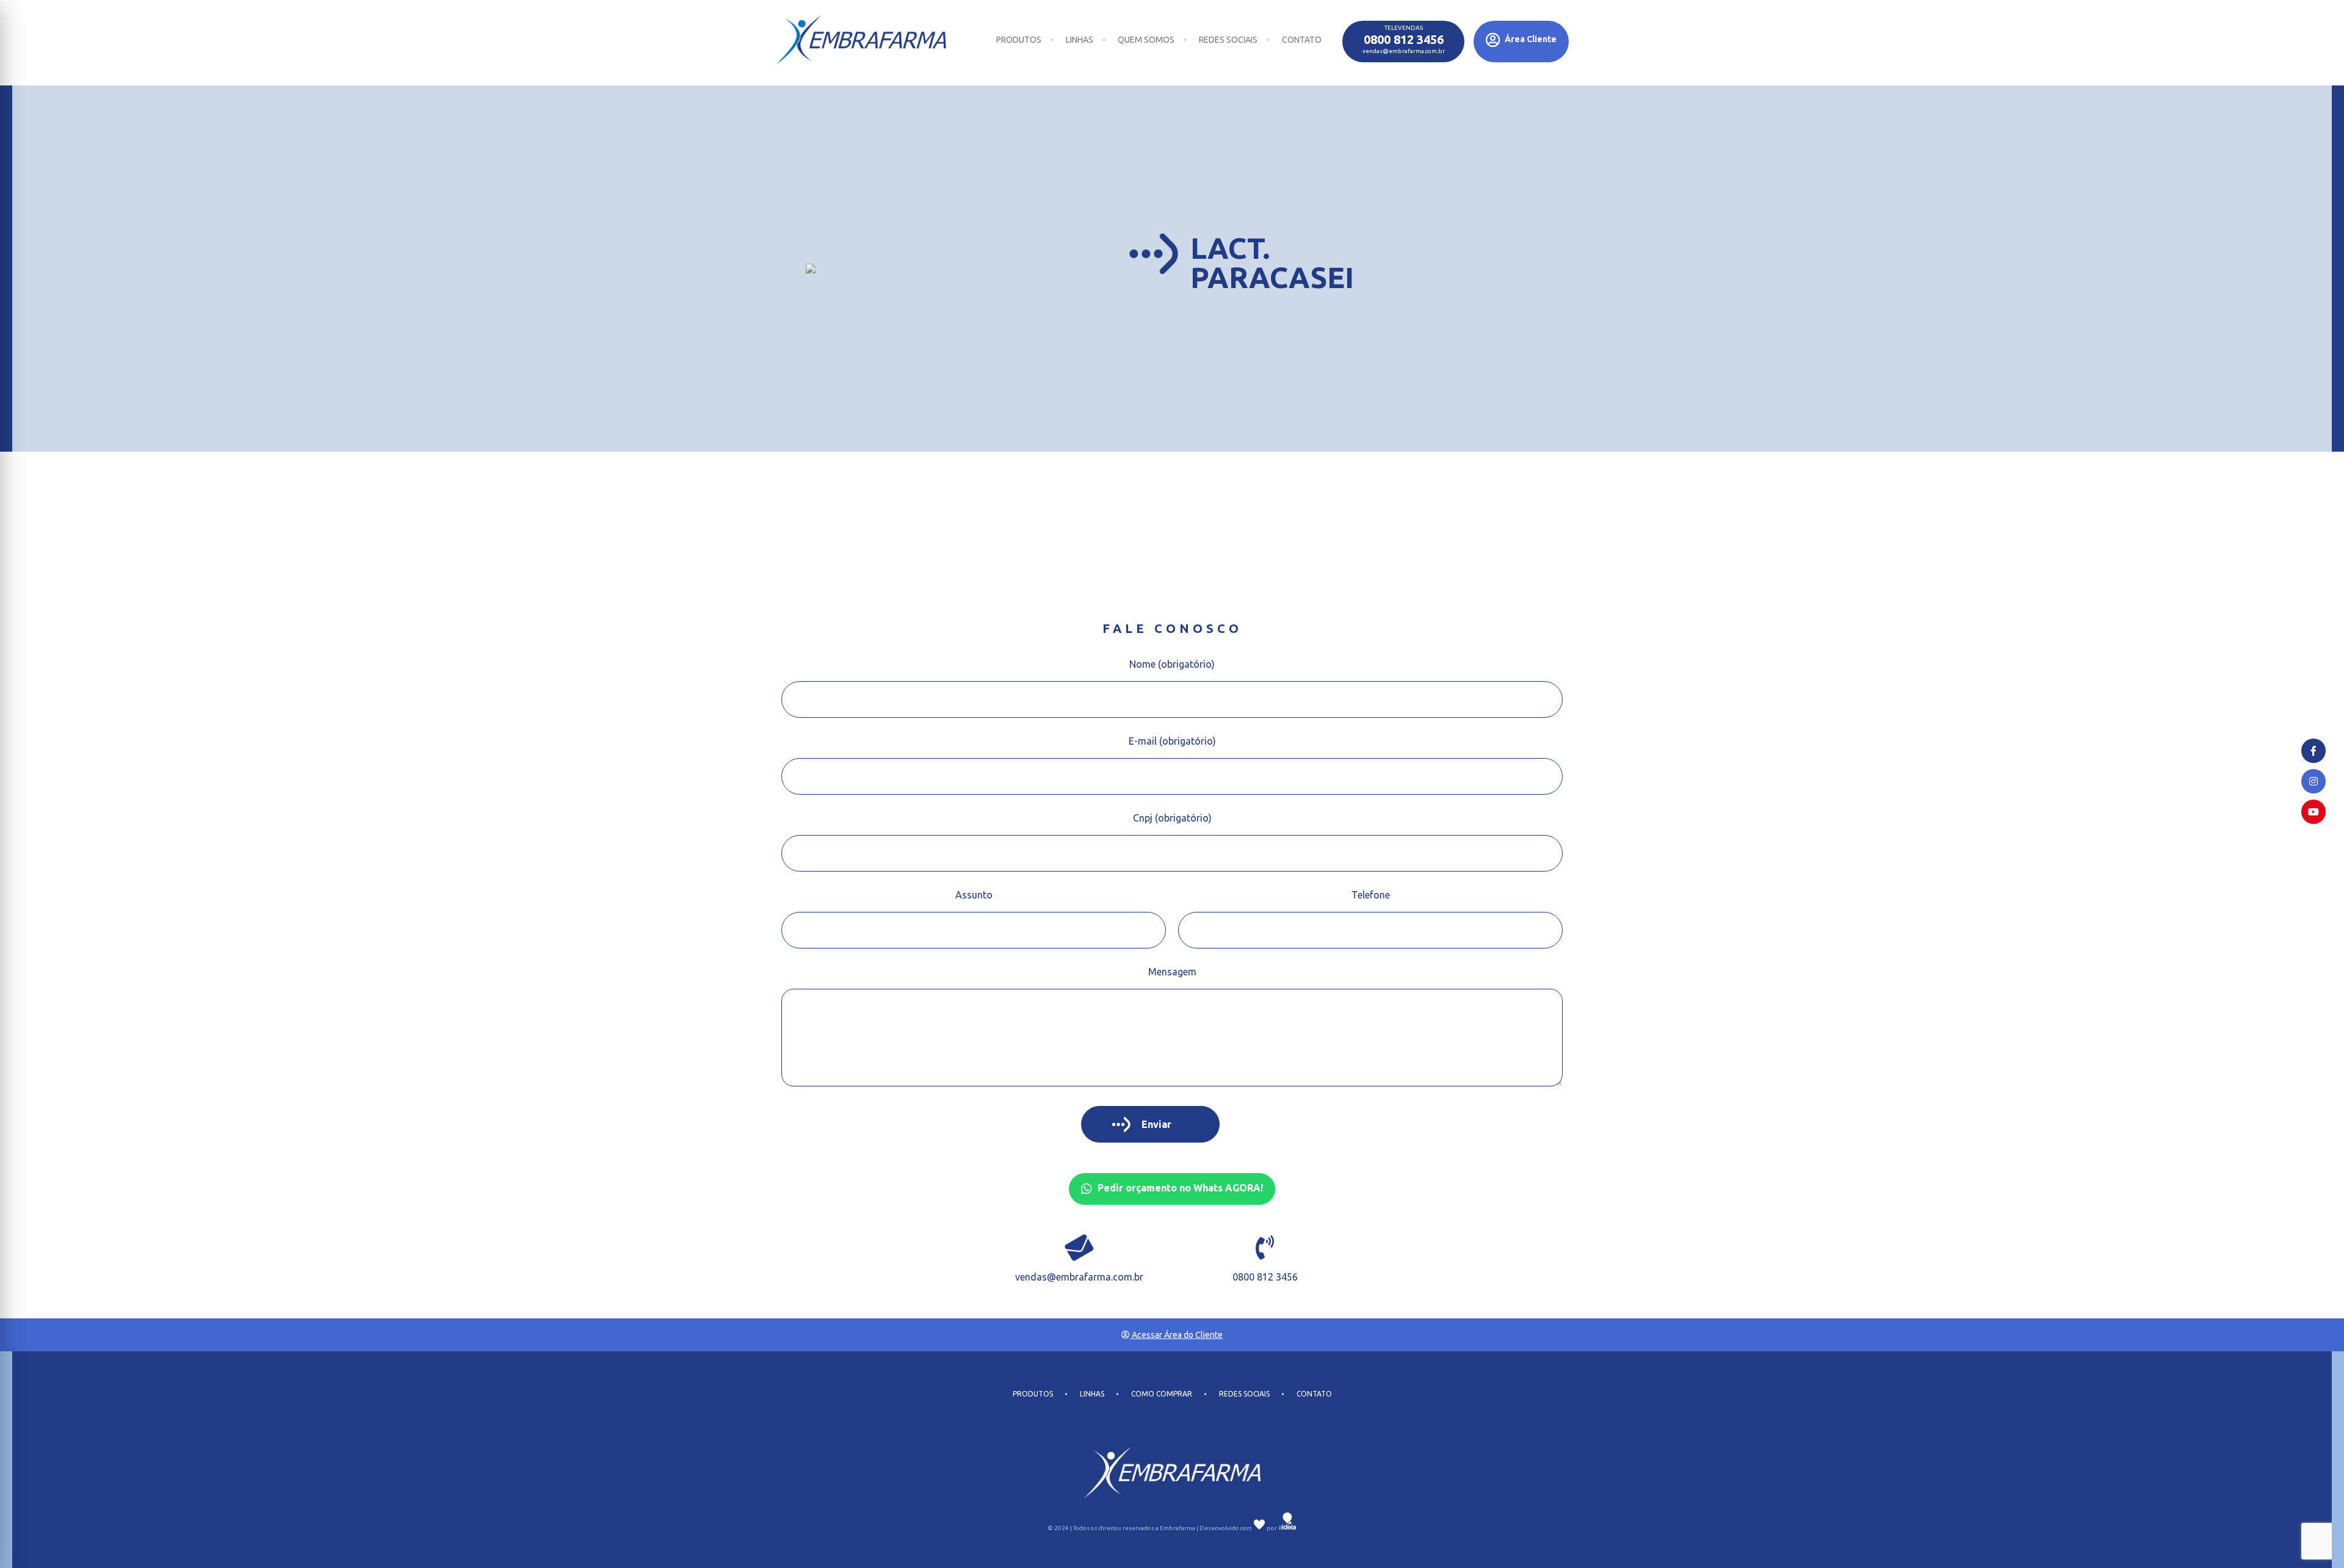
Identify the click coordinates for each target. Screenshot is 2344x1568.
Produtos (1019, 40)
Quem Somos (1146, 40)
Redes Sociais (1228, 40)
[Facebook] (2313, 751)
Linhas (1080, 40)
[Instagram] (2313, 781)
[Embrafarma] (861, 40)
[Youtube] (2313, 812)
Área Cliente (1530, 39)
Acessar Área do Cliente (1176, 1335)
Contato (1302, 40)
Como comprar (1162, 1394)
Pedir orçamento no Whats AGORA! (1179, 1188)
